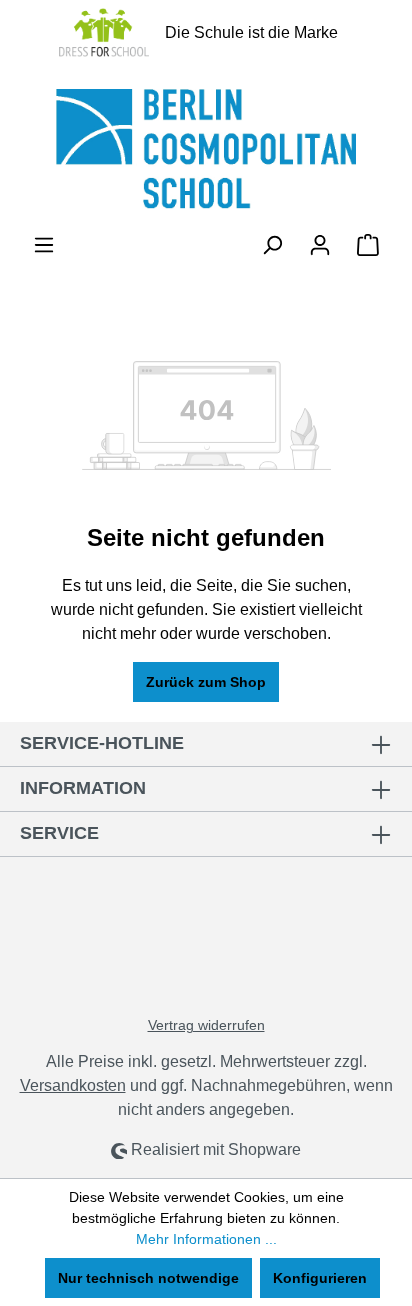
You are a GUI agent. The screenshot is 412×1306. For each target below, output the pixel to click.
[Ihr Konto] (320, 245)
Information (83, 788)
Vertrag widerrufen (206, 1025)
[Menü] (44, 245)
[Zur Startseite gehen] (206, 149)
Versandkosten (73, 1085)
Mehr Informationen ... (206, 1239)
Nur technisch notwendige (148, 1278)
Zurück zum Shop (206, 682)
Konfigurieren (320, 1278)
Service (59, 833)
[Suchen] (272, 245)
